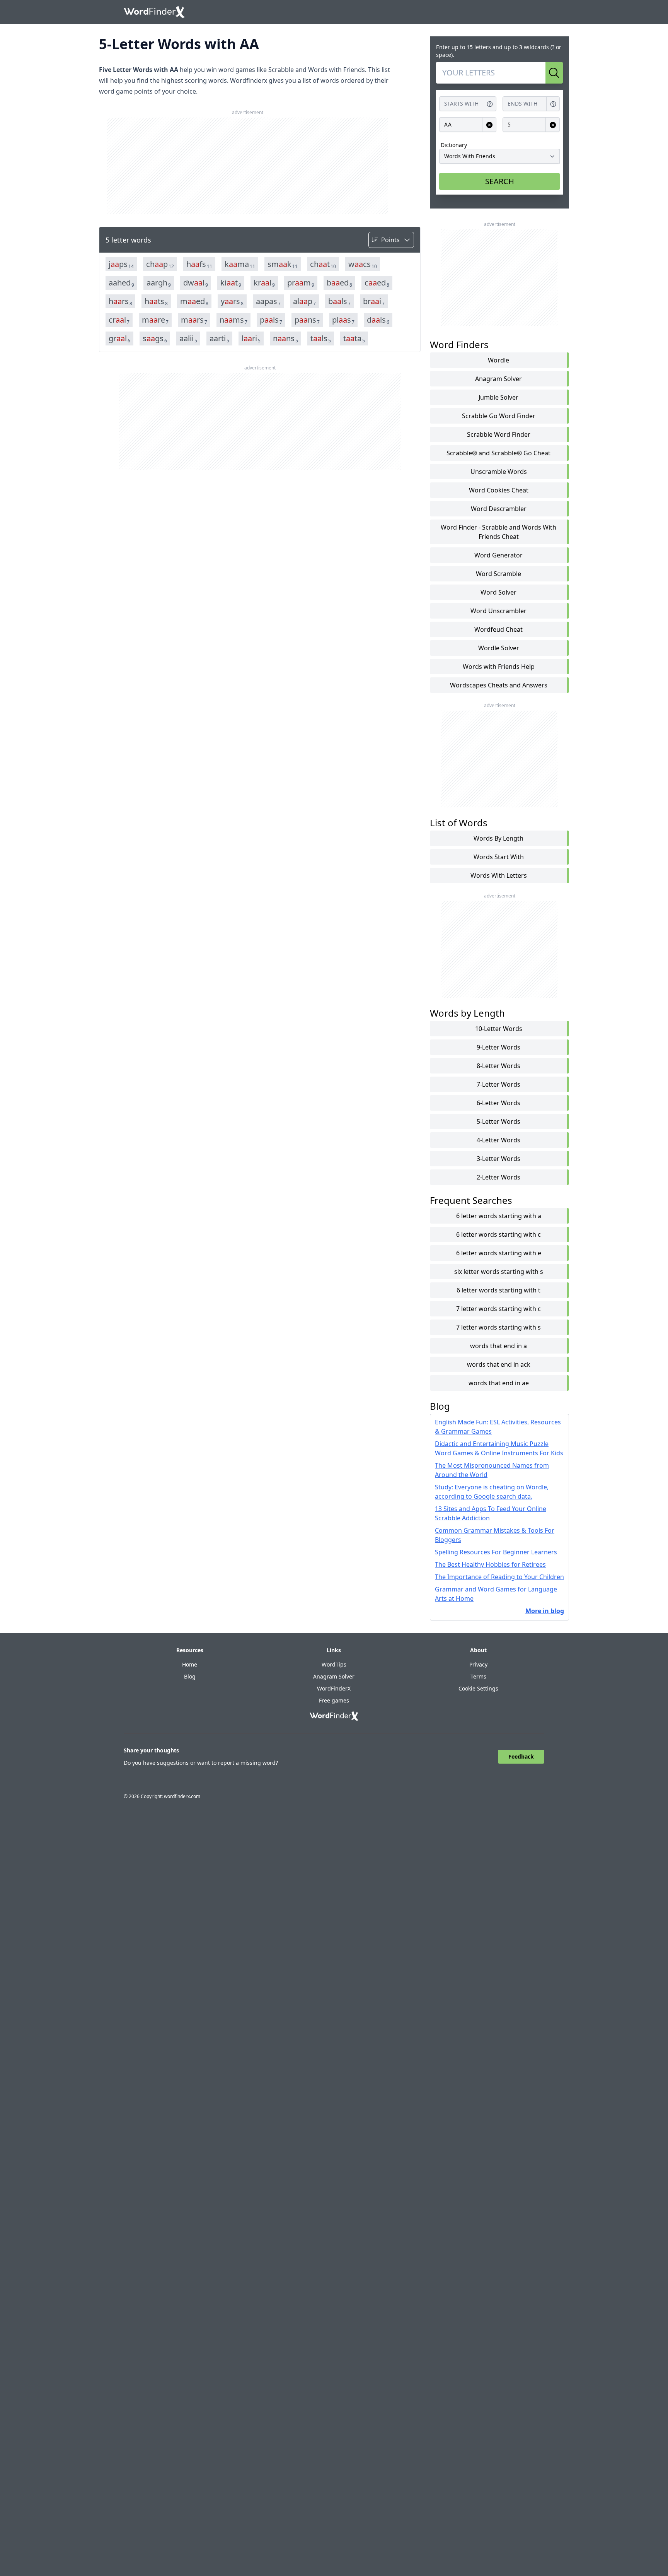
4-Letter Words (498, 1140)
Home (190, 1664)
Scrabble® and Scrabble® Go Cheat (498, 453)
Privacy (478, 1664)
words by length (498, 838)
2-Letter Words (498, 1177)
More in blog (545, 1611)
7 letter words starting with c (498, 1309)
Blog (190, 1676)
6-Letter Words (498, 1103)
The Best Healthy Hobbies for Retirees (490, 1564)
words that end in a (498, 1346)
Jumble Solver (498, 397)
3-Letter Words (498, 1159)
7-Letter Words (498, 1084)
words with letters (499, 875)
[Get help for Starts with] (490, 104)
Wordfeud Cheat (498, 629)
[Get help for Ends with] (553, 104)
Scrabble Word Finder (499, 434)
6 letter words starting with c (498, 1234)
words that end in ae (499, 1383)
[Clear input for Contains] (489, 125)
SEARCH (500, 181)
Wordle (498, 360)
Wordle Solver (499, 648)
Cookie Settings (478, 1688)
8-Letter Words (498, 1066)
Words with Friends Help (499, 667)
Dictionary (454, 145)
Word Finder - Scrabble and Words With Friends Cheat (498, 532)
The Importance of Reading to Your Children (499, 1577)
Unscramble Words (499, 472)
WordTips (334, 1664)
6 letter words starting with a (499, 1216)
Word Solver (498, 592)
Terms (478, 1676)
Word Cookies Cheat (499, 490)
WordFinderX (334, 1688)
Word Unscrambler (498, 611)
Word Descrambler (499, 509)
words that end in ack (499, 1364)
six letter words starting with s (499, 1272)
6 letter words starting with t (498, 1290)
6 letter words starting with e (499, 1253)
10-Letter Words (499, 1029)
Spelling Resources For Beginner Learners (496, 1552)
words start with (499, 857)
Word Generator (498, 555)
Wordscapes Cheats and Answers (499, 685)
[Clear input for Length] (553, 125)
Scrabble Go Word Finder (499, 416)
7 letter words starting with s (498, 1327)
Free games (334, 1700)
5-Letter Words (498, 1121)
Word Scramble (498, 574)
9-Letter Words (498, 1047)
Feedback (521, 1756)
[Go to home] (154, 12)
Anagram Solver (498, 379)
